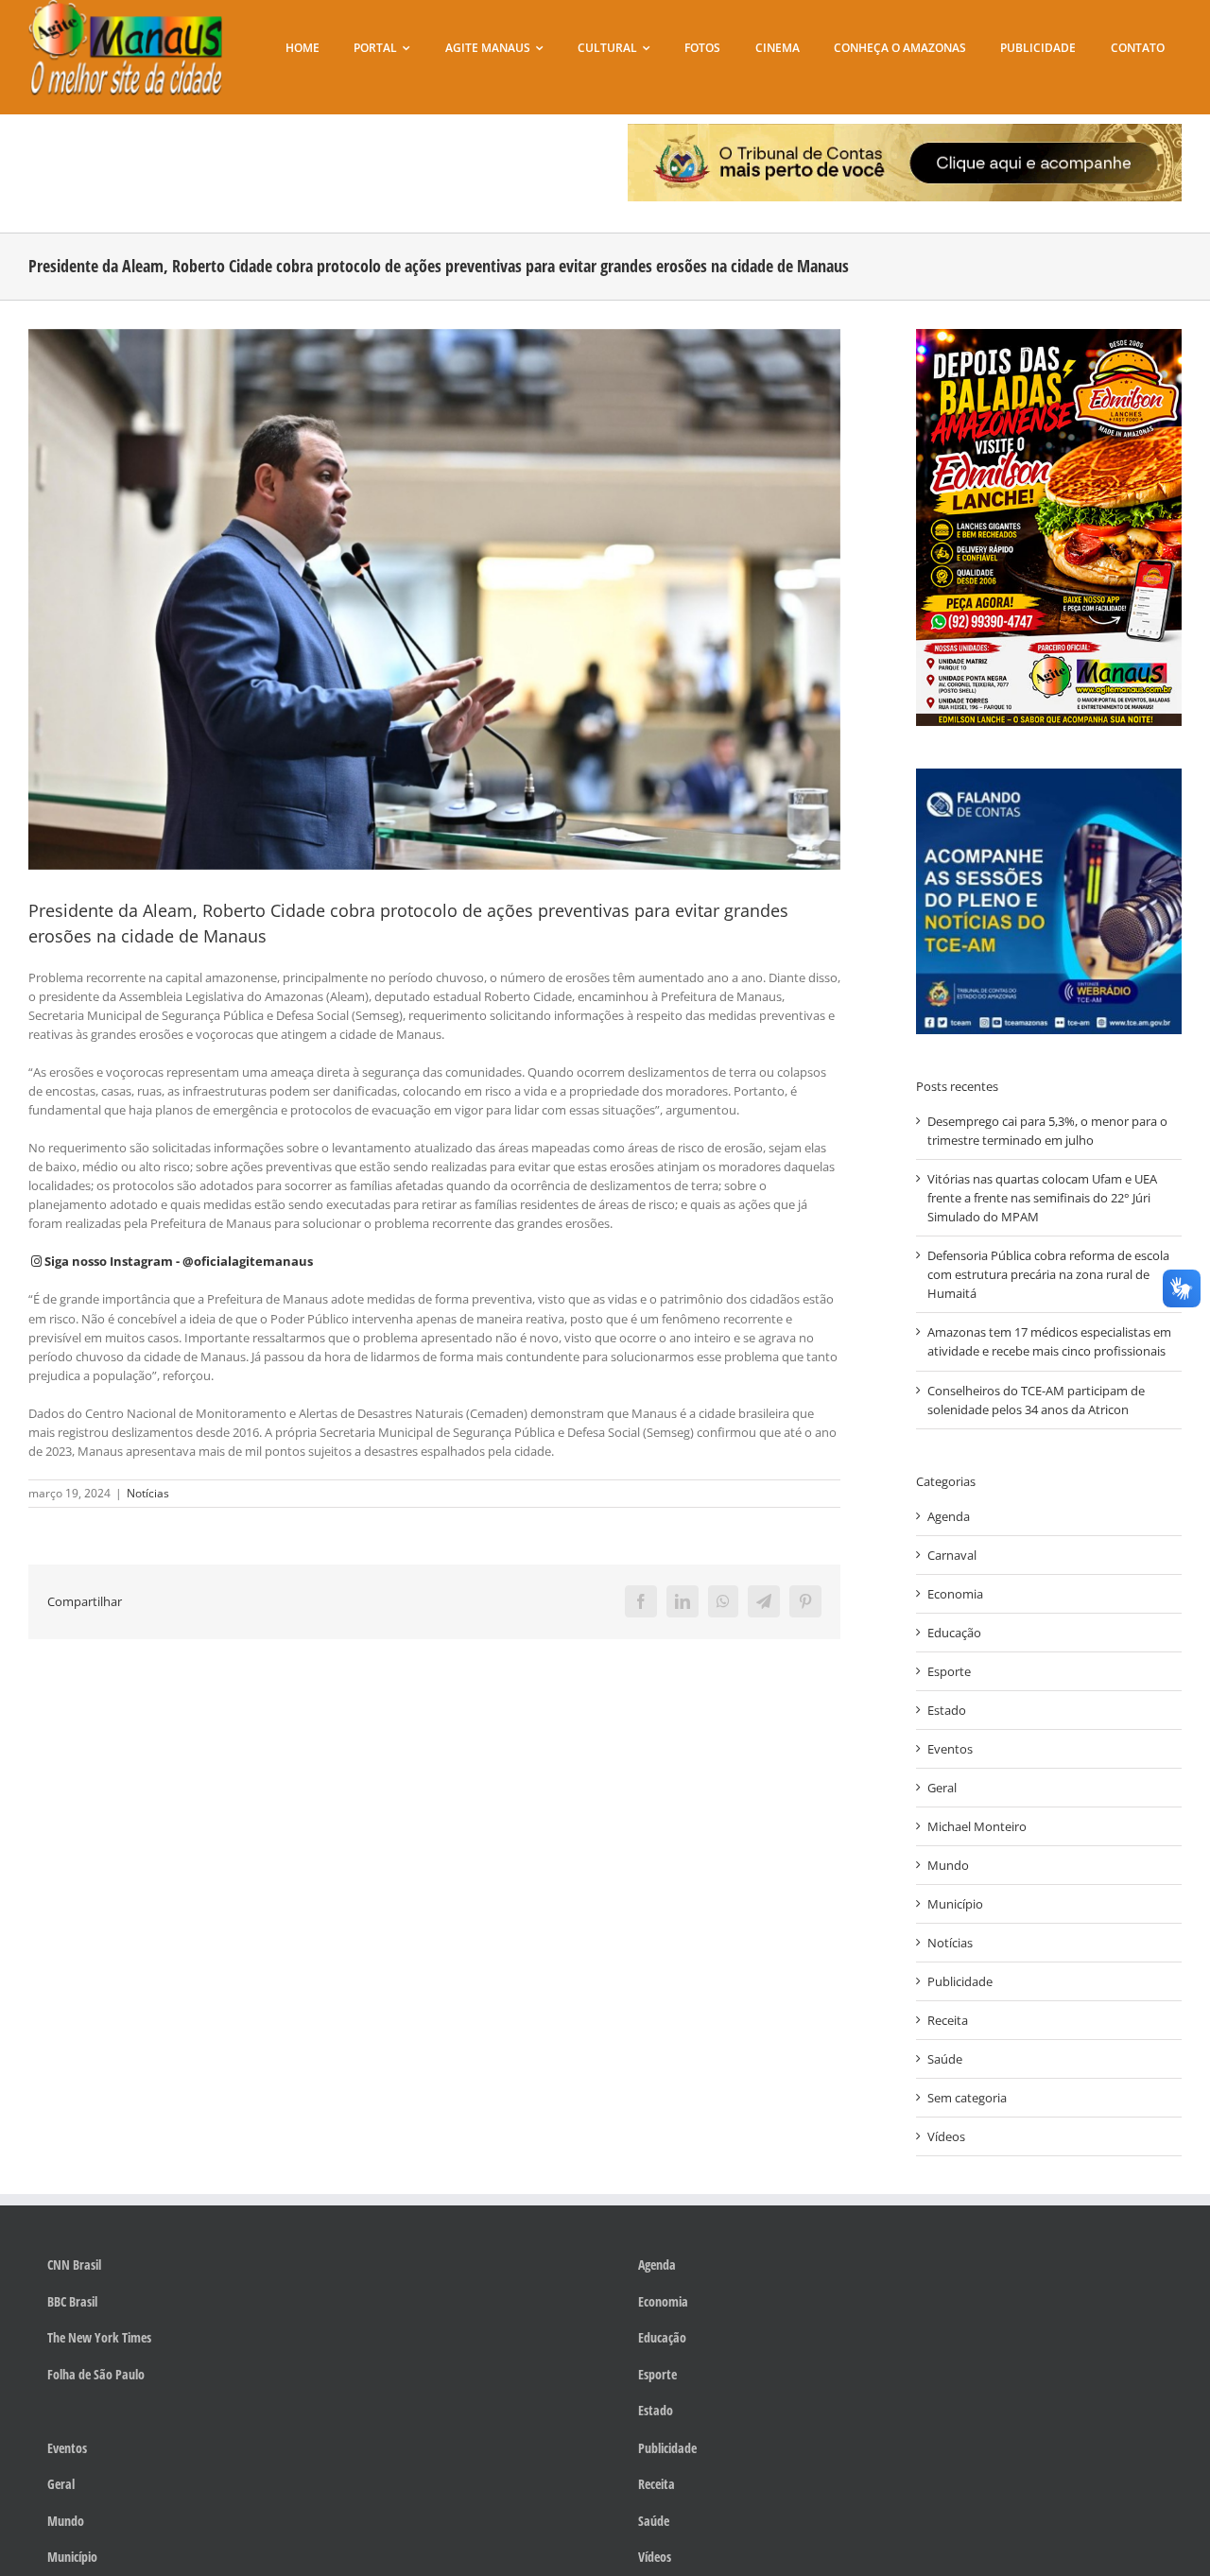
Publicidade (960, 1981)
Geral (942, 1788)
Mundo (948, 1865)
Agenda (949, 1516)
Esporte (949, 1671)
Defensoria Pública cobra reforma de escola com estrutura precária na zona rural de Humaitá (1048, 1274)
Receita (948, 2020)
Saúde (945, 2059)
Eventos (950, 1749)
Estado (947, 1710)
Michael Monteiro (977, 1826)
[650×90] (905, 130)
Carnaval (952, 1555)
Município (955, 1904)
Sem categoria (967, 2098)
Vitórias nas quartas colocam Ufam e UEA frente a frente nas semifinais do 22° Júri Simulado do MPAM (1042, 1198)
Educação (954, 1633)
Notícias (148, 1493)
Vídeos (946, 2136)
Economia (955, 1594)
